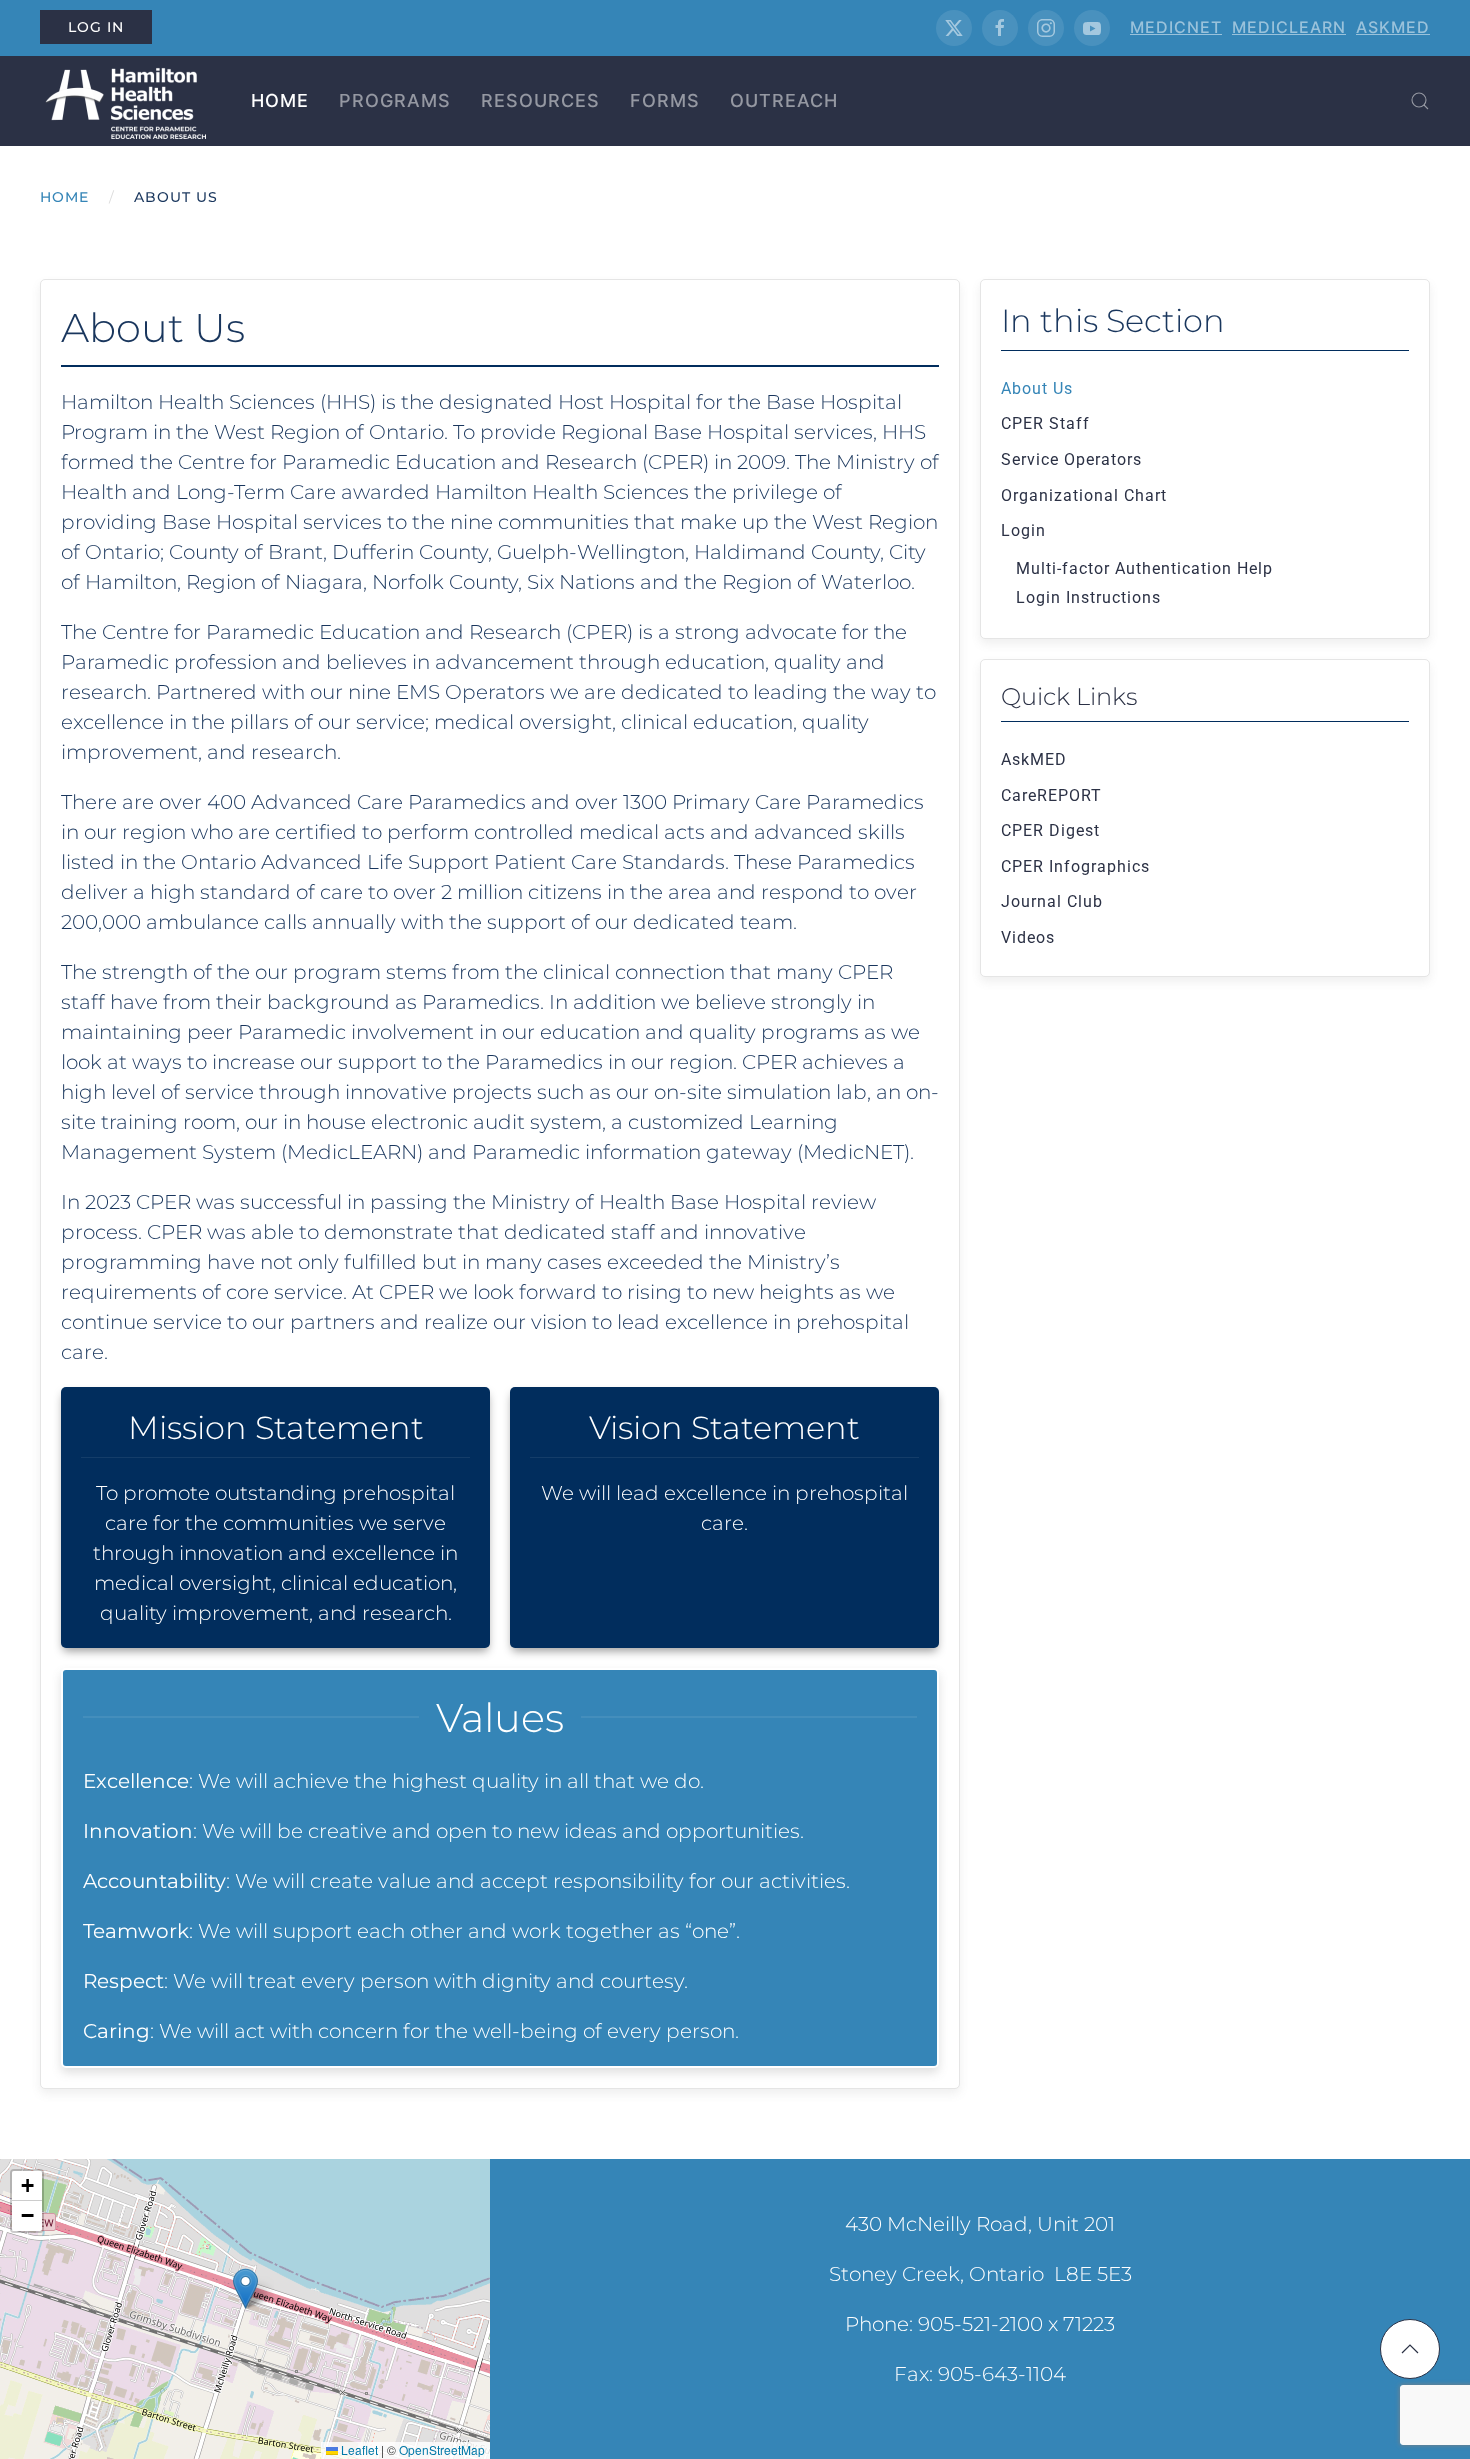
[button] (1420, 101)
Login (1023, 530)
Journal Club (1052, 901)
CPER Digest (1050, 830)
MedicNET (1176, 27)
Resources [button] (540, 100)
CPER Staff (1045, 423)
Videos (1028, 937)
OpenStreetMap (442, 2449)
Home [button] (280, 100)
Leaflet (358, 2449)
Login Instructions (1088, 597)
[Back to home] (123, 101)
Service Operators (1071, 459)
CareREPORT (1051, 795)
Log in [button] (96, 27)
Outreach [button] (784, 100)
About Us (1037, 388)
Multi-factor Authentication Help (1144, 568)
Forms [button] (665, 100)
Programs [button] (395, 100)
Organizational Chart (1084, 495)
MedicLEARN (1289, 27)
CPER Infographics (1075, 866)
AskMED (1393, 27)
